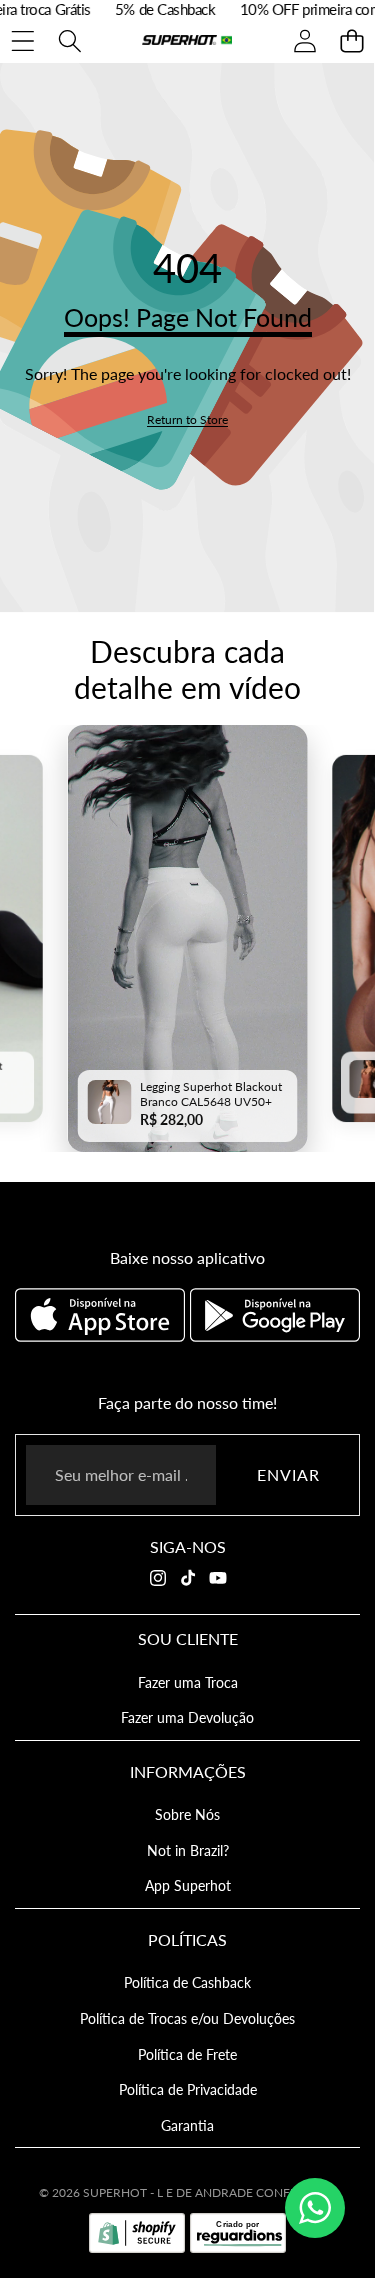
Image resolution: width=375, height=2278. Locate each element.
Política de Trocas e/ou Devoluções (187, 2018)
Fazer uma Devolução (187, 1717)
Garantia (187, 2125)
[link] (187, 419)
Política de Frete (187, 2054)
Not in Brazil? (188, 1850)
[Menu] (22, 40)
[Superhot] (187, 40)
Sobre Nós (187, 1814)
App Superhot (188, 1885)
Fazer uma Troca (188, 1682)
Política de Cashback (187, 1982)
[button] (351, 40)
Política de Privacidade (188, 2089)
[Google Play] (275, 1315)
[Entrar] (304, 40)
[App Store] (102, 1315)
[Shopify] (137, 2233)
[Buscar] (69, 40)
